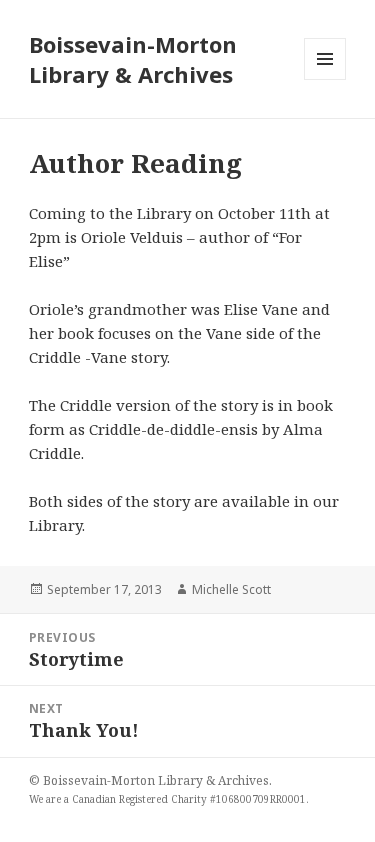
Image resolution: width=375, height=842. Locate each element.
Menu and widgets (325, 79)
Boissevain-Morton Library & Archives (133, 59)
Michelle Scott (231, 589)
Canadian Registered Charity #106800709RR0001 (189, 799)
